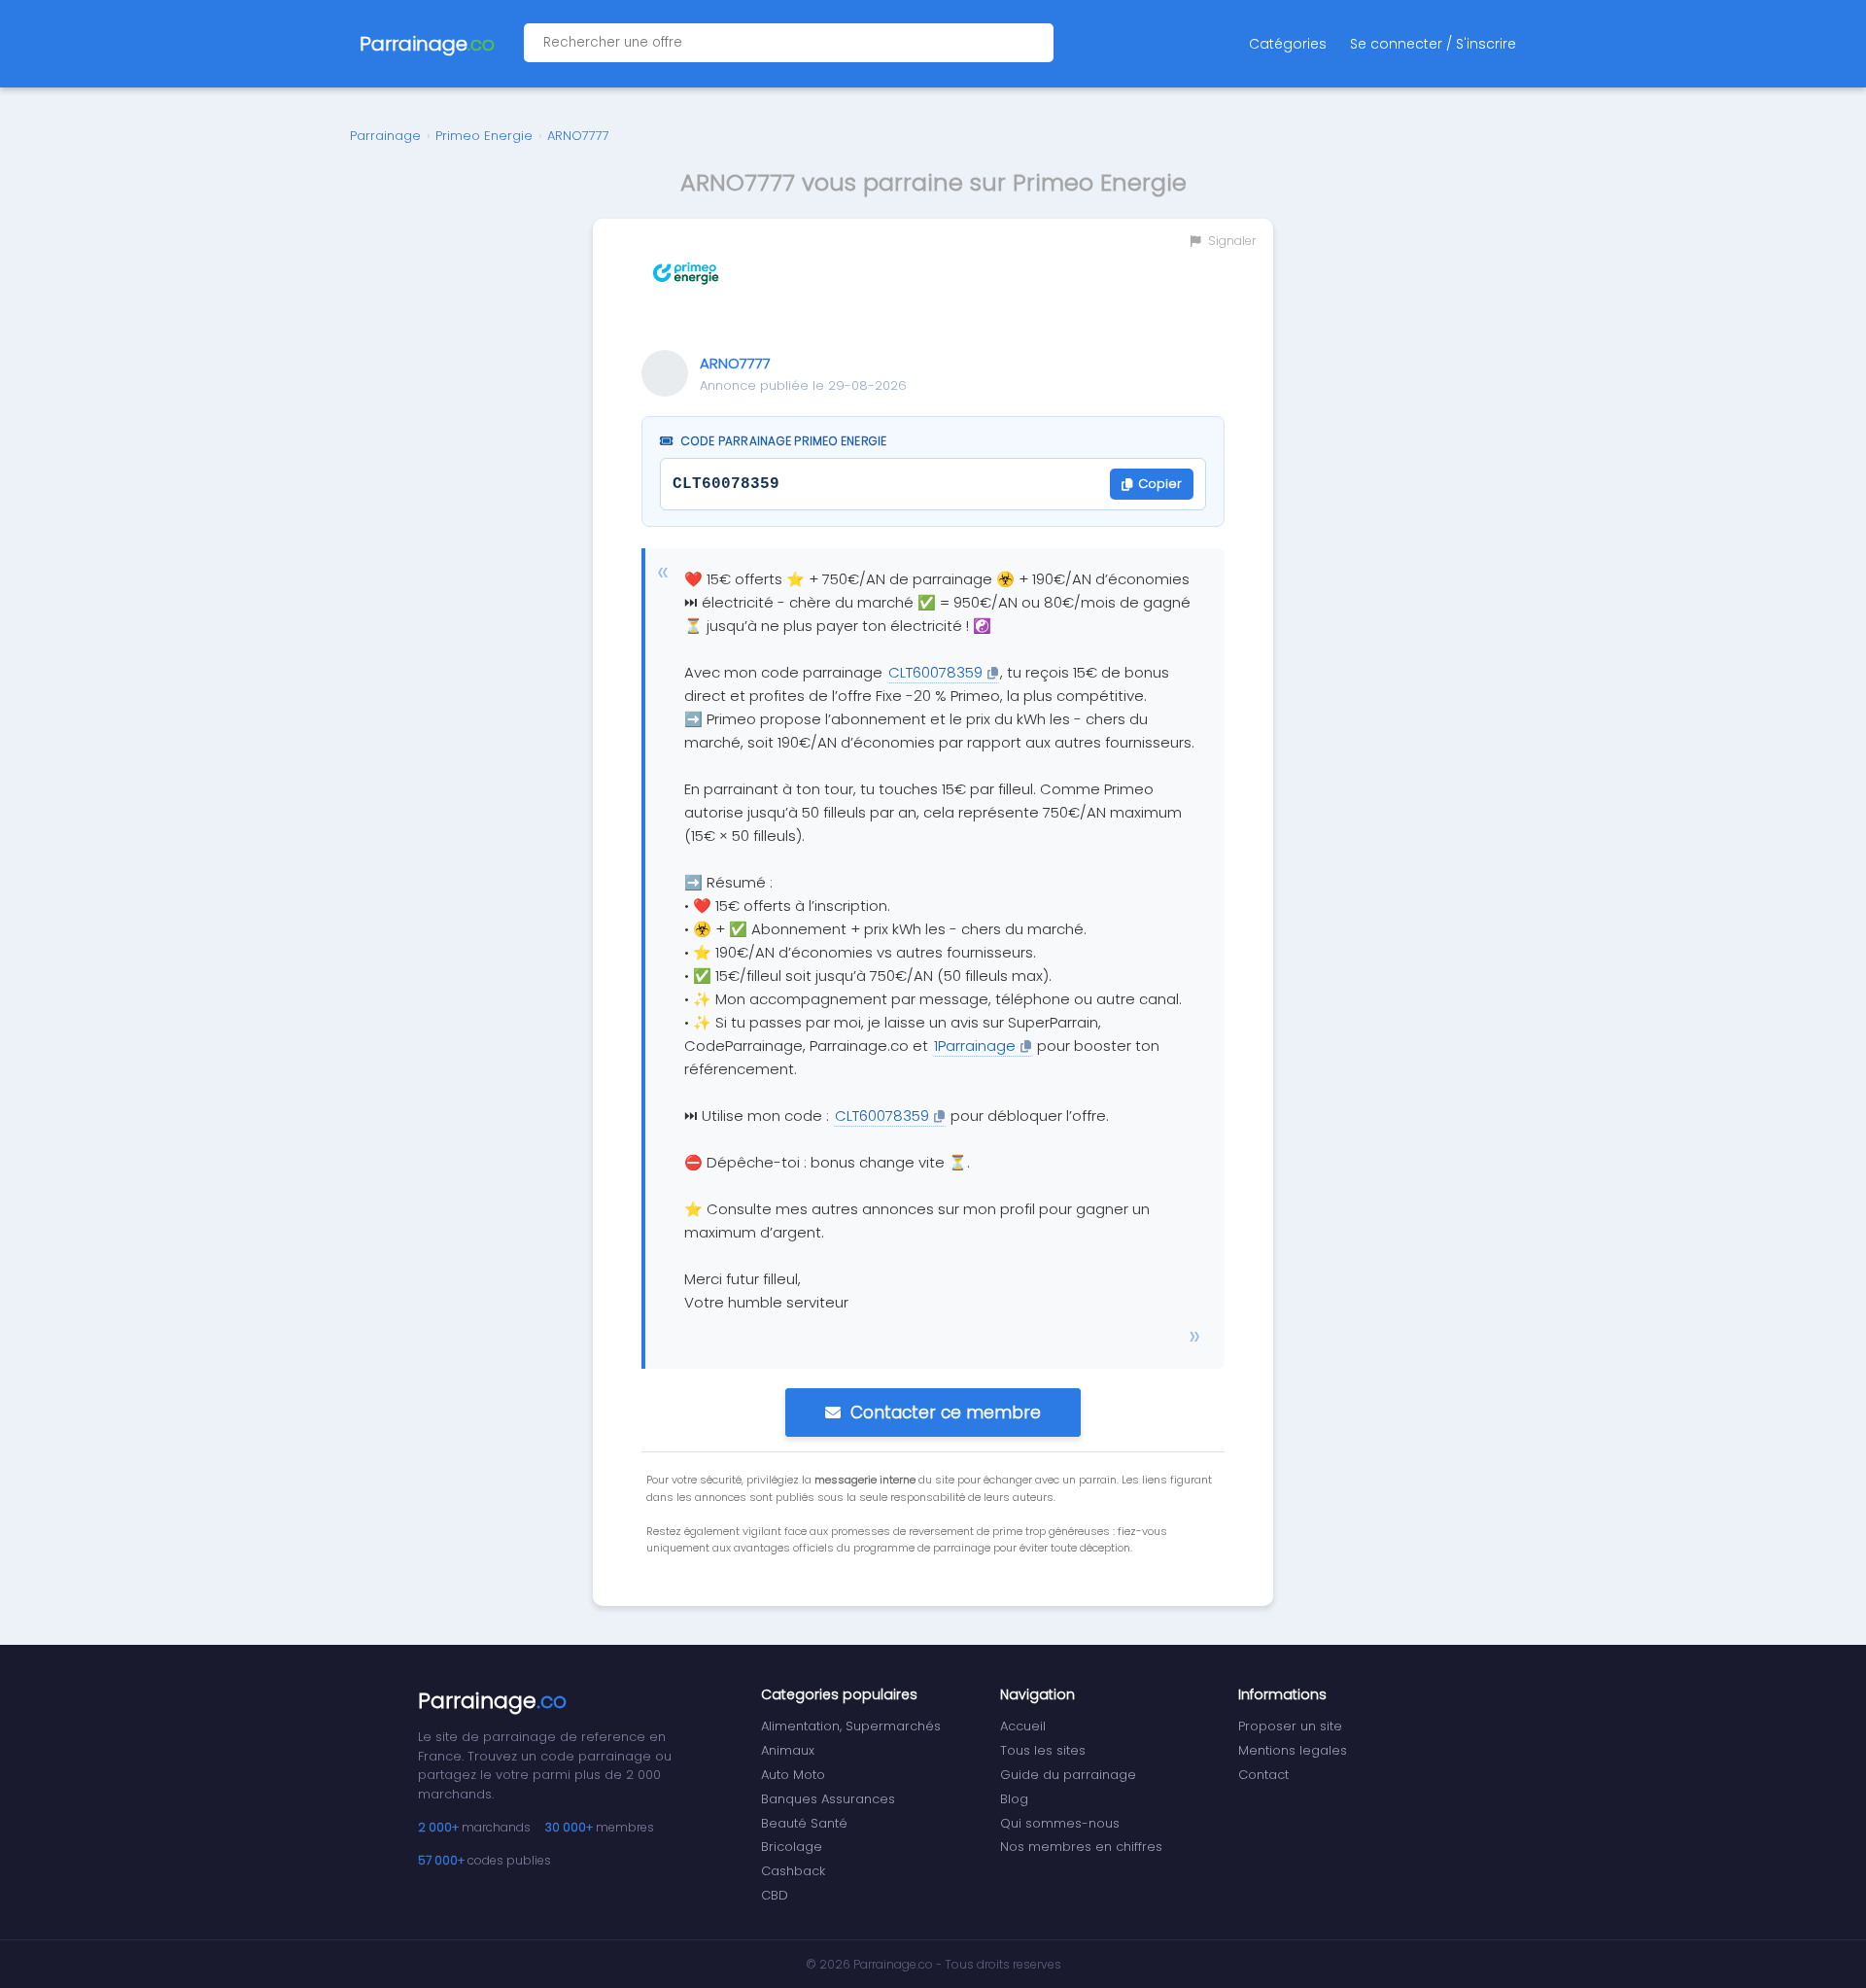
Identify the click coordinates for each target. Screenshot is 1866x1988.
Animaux (788, 1750)
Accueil (1023, 1726)
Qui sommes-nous (1060, 1823)
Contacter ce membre (946, 1413)
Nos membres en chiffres (1081, 1847)
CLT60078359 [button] (935, 672)
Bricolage (792, 1847)
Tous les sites (1043, 1750)
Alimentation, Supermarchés (851, 1726)
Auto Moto (793, 1775)
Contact (1263, 1775)
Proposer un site (1290, 1726)
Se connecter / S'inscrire (1433, 44)
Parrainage (385, 136)
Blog (1014, 1799)
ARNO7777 (578, 136)
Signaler (1230, 241)
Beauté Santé (804, 1823)
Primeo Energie (484, 136)
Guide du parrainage (1068, 1775)
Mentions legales (1293, 1750)
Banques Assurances (828, 1799)
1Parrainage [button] (975, 1046)
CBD (775, 1895)
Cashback (793, 1871)
